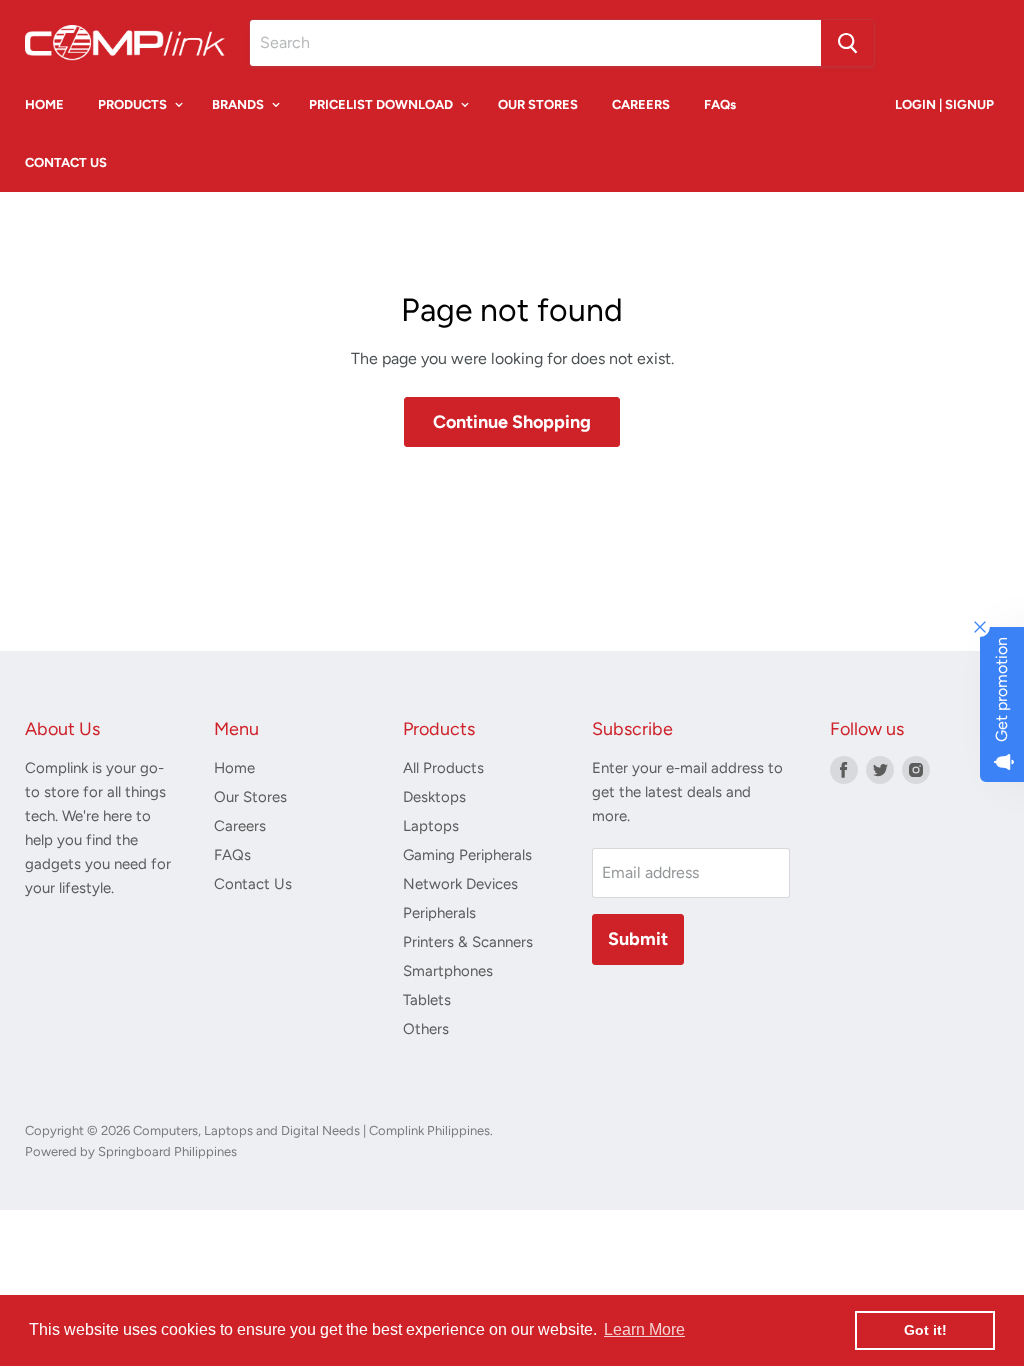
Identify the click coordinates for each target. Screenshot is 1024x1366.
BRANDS (239, 104)
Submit (638, 939)
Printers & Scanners (468, 942)
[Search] (847, 43)
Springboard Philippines (166, 1151)
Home (234, 768)
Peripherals (439, 913)
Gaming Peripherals (467, 855)
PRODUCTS (134, 104)
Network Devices (460, 884)
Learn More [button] (644, 1329)
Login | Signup (944, 104)
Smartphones (448, 971)
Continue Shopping (512, 422)
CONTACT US (66, 162)
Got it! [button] (925, 1330)
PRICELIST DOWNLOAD (382, 104)
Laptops (431, 826)
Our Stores (250, 797)
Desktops (434, 797)
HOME (44, 104)
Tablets (427, 1000)
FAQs (720, 104)
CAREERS (641, 104)
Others (426, 1029)
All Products (443, 768)
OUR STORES (538, 104)
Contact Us (253, 884)
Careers (240, 826)
